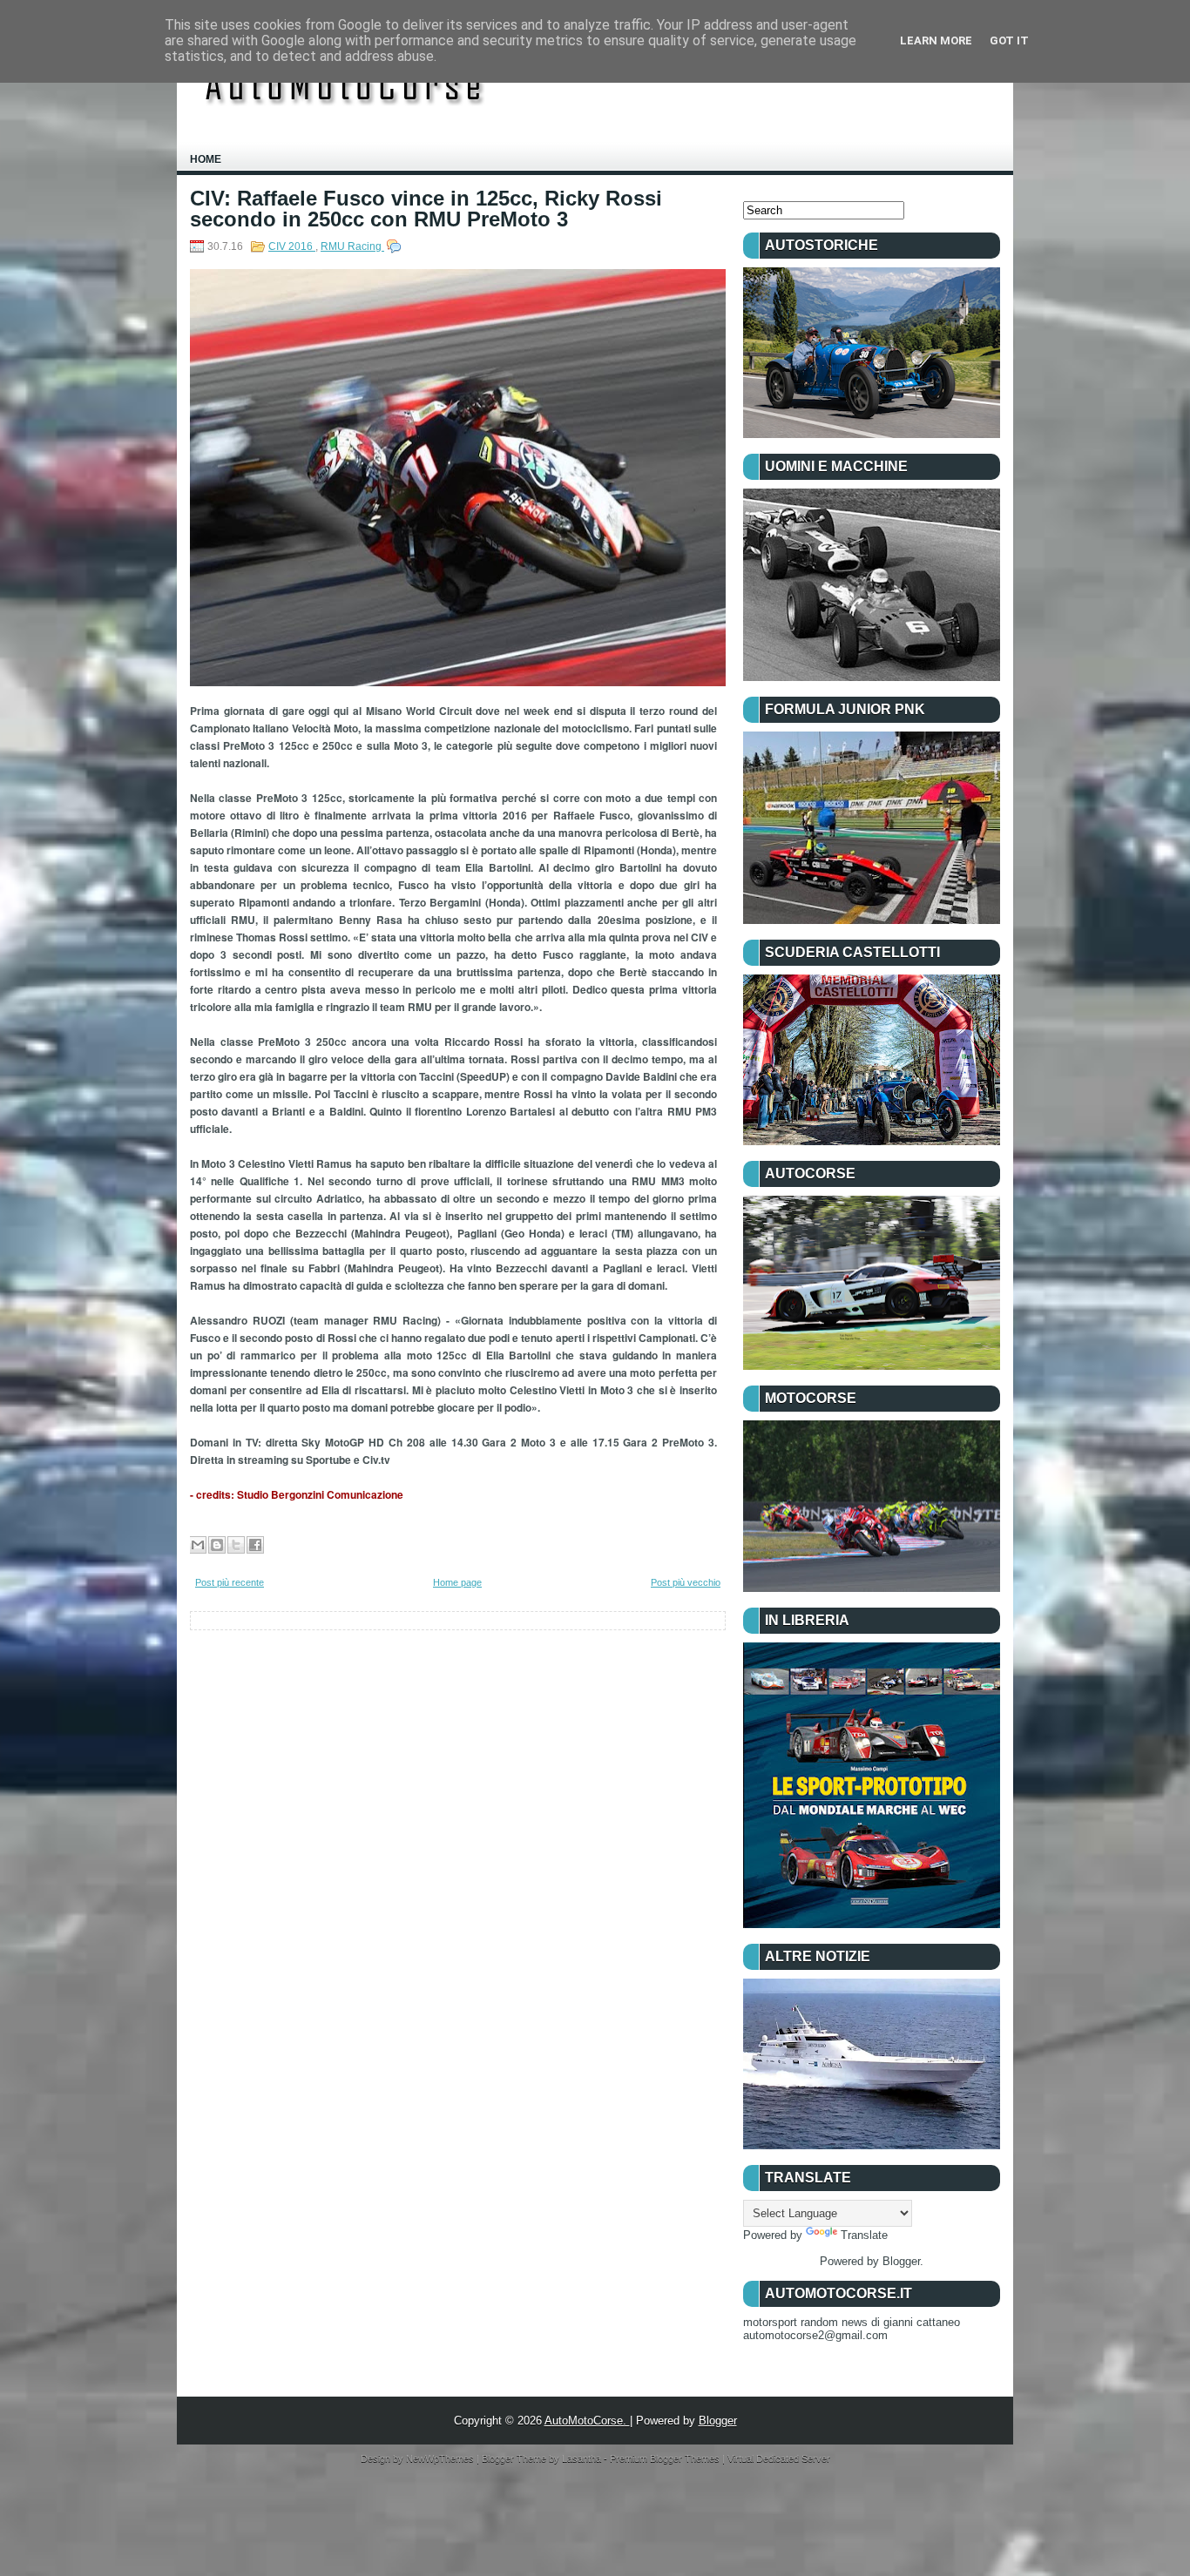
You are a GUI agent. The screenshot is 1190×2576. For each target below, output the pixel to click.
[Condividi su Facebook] (255, 1545)
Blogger (901, 2261)
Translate (864, 2235)
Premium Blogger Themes (666, 2458)
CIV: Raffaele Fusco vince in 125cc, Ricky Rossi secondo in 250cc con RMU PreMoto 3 (426, 209)
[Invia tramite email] (198, 1545)
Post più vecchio (686, 1582)
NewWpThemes (441, 2458)
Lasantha (583, 2458)
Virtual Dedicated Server (779, 2458)
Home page (457, 1582)
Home (206, 159)
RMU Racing (352, 246)
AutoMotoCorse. (587, 2421)
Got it (1009, 40)
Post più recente (230, 1582)
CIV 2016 (292, 246)
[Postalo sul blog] (217, 1545)
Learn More (936, 40)
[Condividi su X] (236, 1545)
